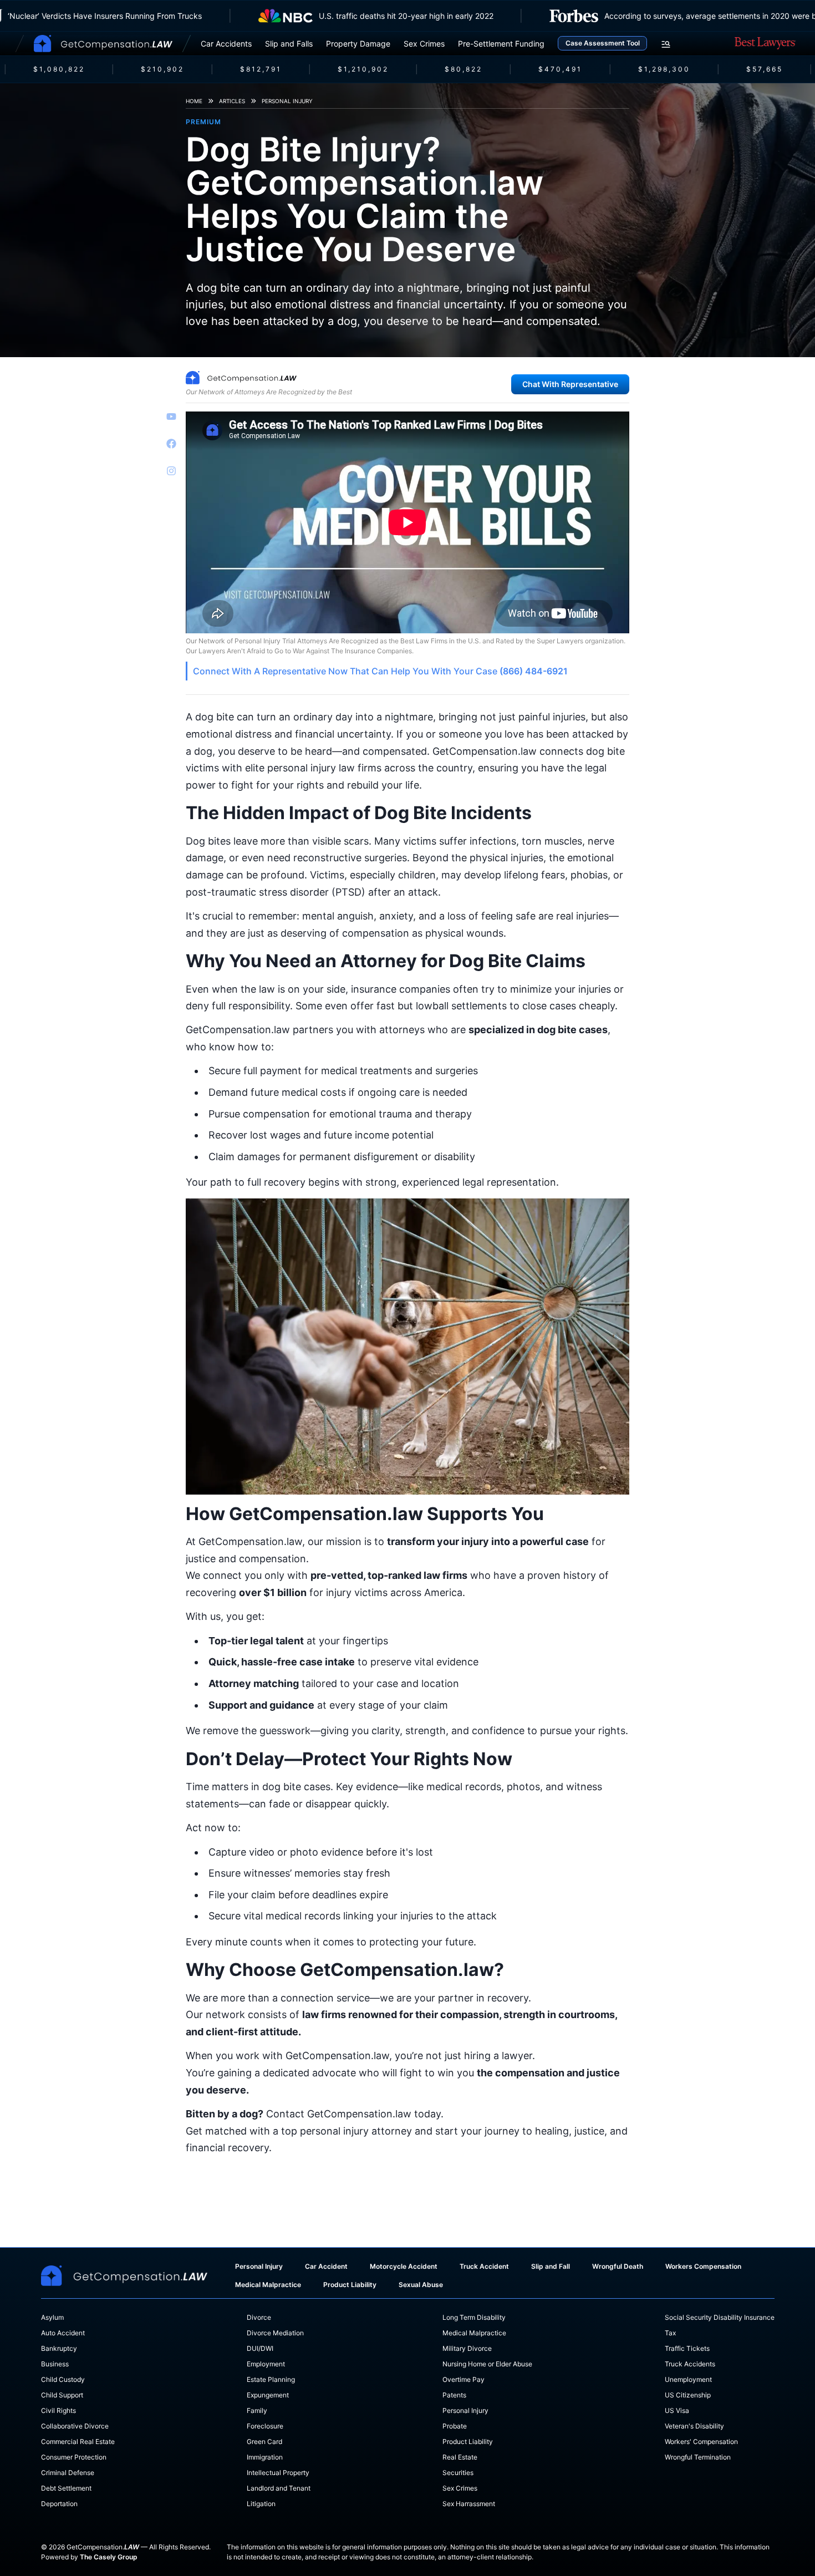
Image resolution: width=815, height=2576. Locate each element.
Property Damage (358, 44)
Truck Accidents (690, 2364)
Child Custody (63, 2379)
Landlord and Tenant (279, 2488)
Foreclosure (265, 2426)
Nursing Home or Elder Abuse (487, 2364)
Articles (232, 101)
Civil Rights (58, 2410)
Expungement (268, 2395)
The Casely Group (109, 2557)
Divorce (259, 2317)
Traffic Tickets (687, 2348)
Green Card (264, 2442)
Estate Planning (271, 2379)
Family (257, 2410)
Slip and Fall (551, 2266)
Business (55, 2364)
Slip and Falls (289, 44)
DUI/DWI (260, 2348)
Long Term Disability (474, 2317)
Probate (455, 2426)
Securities (458, 2473)
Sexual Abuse (421, 2285)
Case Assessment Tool (603, 43)
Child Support (62, 2395)
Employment (266, 2364)
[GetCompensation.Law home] (103, 44)
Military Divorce (467, 2348)
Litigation (261, 2504)
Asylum (52, 2317)
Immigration (265, 2457)
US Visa (677, 2410)
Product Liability (350, 2285)
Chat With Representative (570, 384)
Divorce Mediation (275, 2333)
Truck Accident (484, 2266)
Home (194, 101)
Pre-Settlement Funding (501, 44)
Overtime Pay (463, 2379)
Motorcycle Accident (404, 2266)
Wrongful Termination (698, 2457)
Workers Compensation (703, 2266)
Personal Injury (287, 101)
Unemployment (688, 2379)
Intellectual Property (278, 2473)
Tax (670, 2333)
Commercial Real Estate (78, 2442)
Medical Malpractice (268, 2285)
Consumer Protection (74, 2457)
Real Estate (460, 2457)
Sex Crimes (424, 44)
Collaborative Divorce (75, 2426)
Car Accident (326, 2266)
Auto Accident (63, 2333)
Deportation (59, 2504)
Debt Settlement (66, 2488)
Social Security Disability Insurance (720, 2317)
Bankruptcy (59, 2348)
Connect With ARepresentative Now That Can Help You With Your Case (380, 671)
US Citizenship (688, 2395)
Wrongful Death (618, 2266)
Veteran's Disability (694, 2426)
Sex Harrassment (469, 2504)
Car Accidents (226, 44)
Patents (454, 2395)
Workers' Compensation (701, 2442)
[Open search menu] (666, 44)
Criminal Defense (68, 2473)
